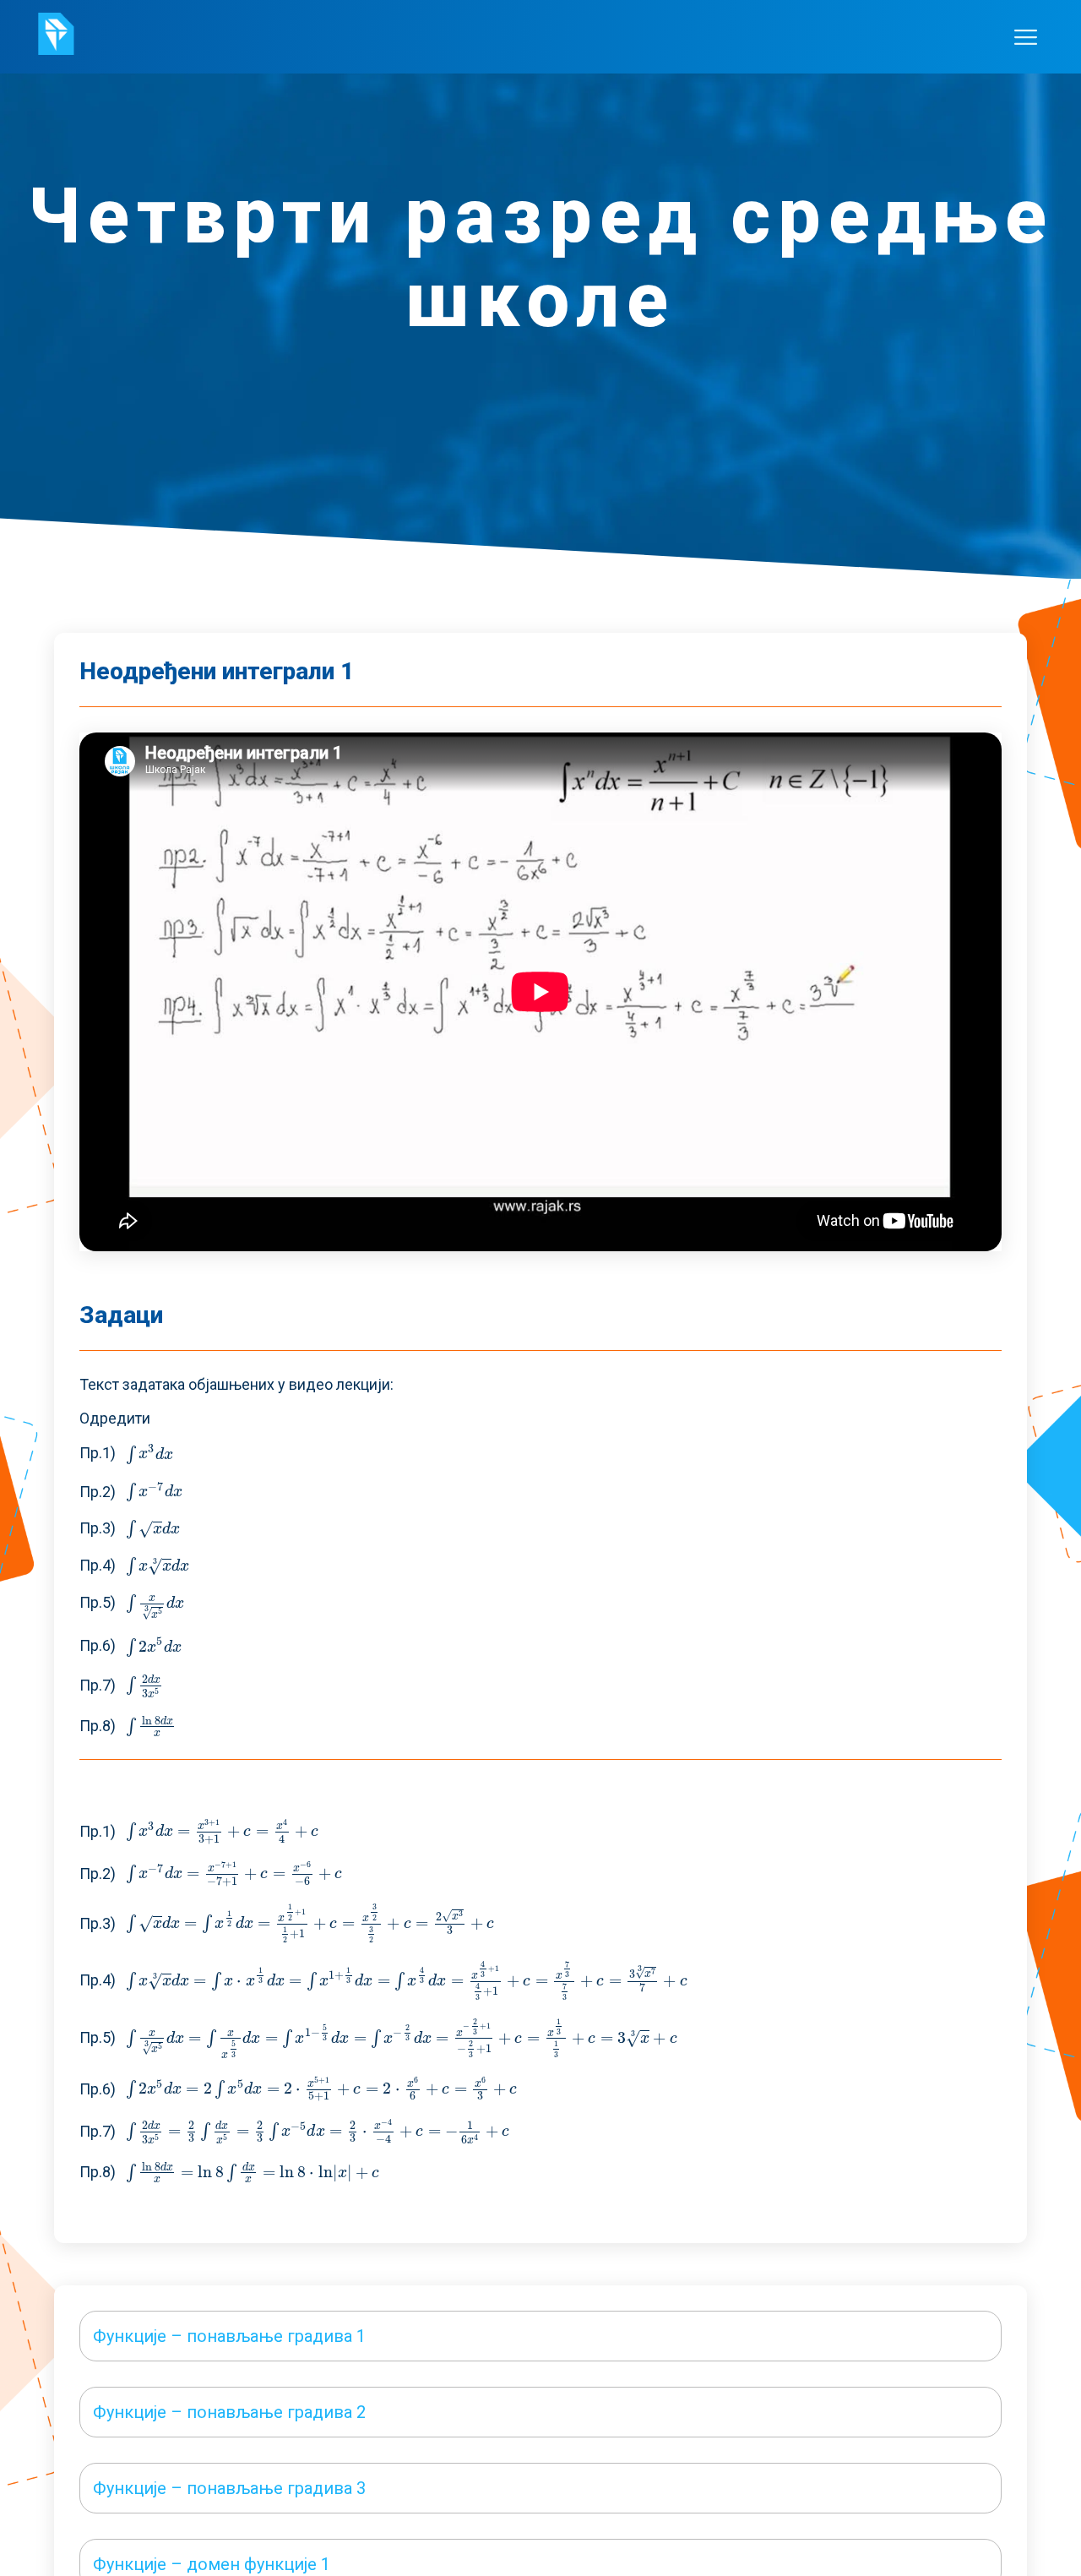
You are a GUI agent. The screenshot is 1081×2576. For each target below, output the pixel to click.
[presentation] (150, 1454)
